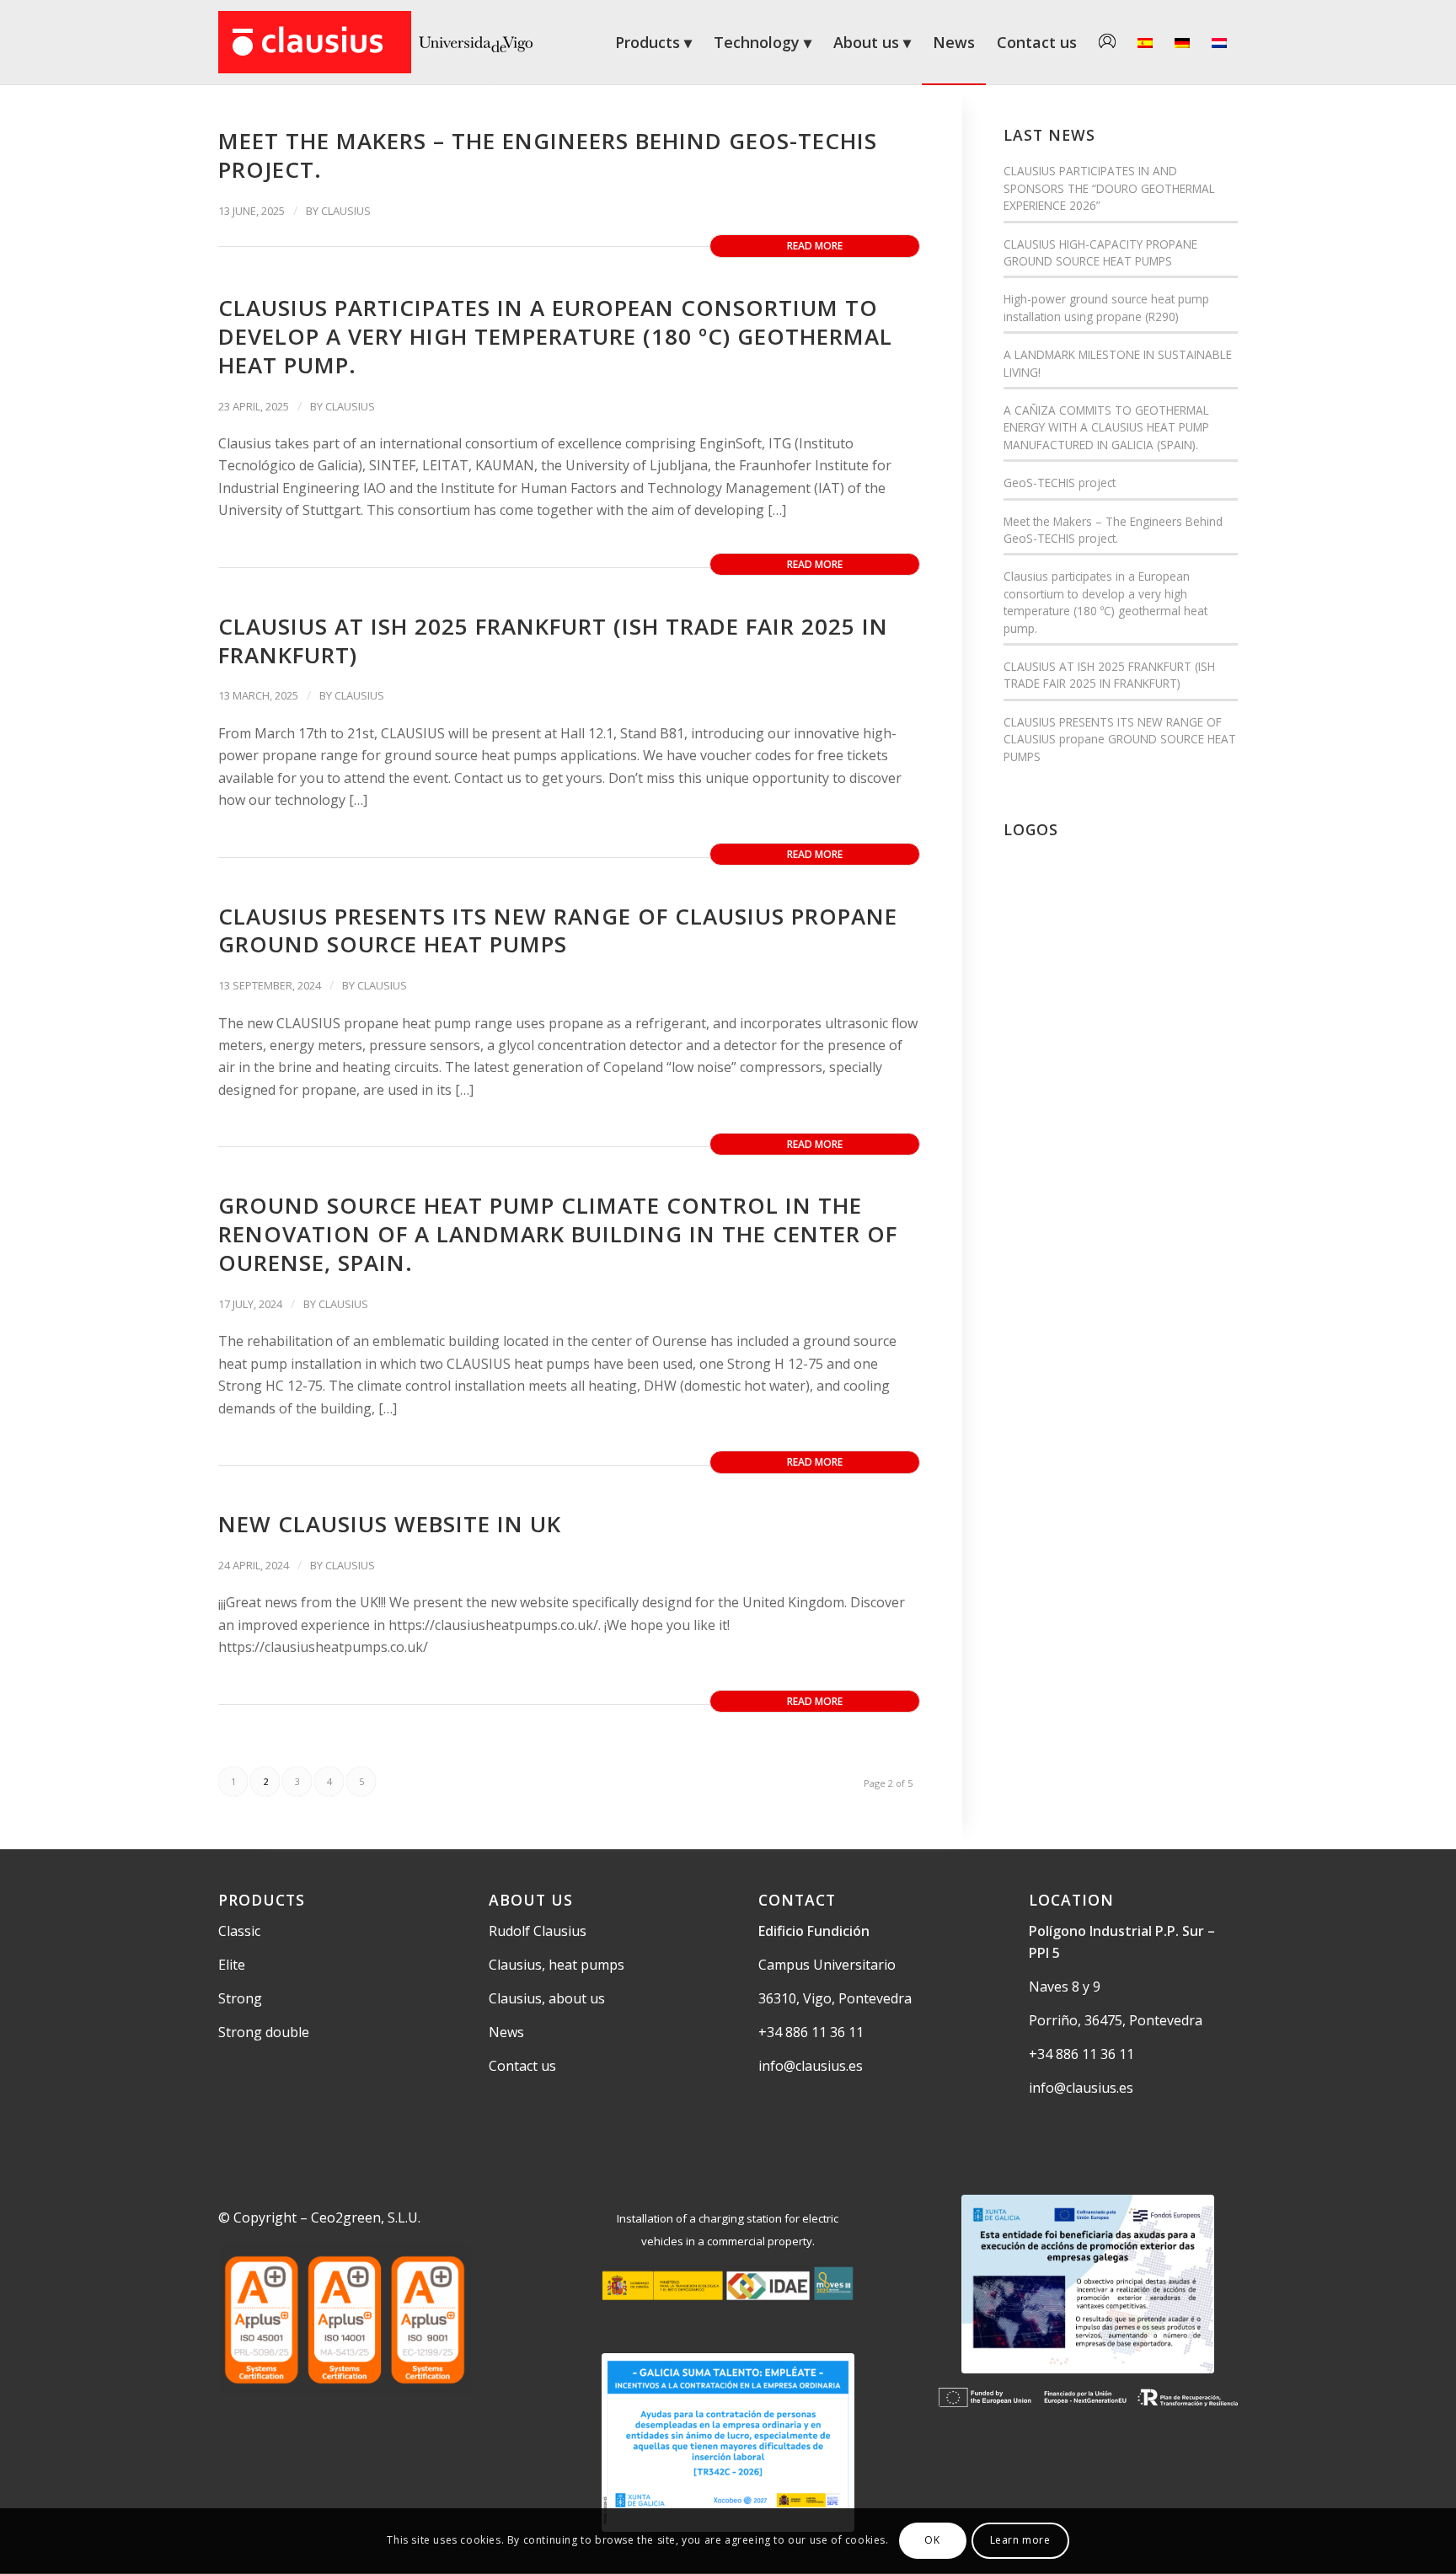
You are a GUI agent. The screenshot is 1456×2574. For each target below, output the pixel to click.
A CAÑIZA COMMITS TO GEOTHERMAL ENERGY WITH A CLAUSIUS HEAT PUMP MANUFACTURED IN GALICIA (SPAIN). (1106, 427)
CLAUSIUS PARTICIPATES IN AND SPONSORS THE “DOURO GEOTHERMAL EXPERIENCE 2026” (1109, 188)
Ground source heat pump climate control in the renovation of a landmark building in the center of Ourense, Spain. (558, 1234)
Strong (240, 1998)
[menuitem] (653, 42)
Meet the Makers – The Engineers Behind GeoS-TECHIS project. (548, 155)
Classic (239, 1931)
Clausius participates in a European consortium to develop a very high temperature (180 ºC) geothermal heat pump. (555, 336)
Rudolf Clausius (538, 1931)
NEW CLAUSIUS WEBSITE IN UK (390, 1524)
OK (932, 2541)
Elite (232, 1965)
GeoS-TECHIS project (1060, 483)
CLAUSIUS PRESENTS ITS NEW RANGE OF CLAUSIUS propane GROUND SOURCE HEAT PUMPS (558, 930)
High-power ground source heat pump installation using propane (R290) (1106, 307)
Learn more (1020, 2541)
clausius (346, 211)
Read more (815, 246)
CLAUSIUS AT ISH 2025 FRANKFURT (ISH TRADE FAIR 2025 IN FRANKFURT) (553, 641)
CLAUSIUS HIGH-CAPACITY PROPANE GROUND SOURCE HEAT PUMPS (1100, 252)
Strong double (264, 2032)
